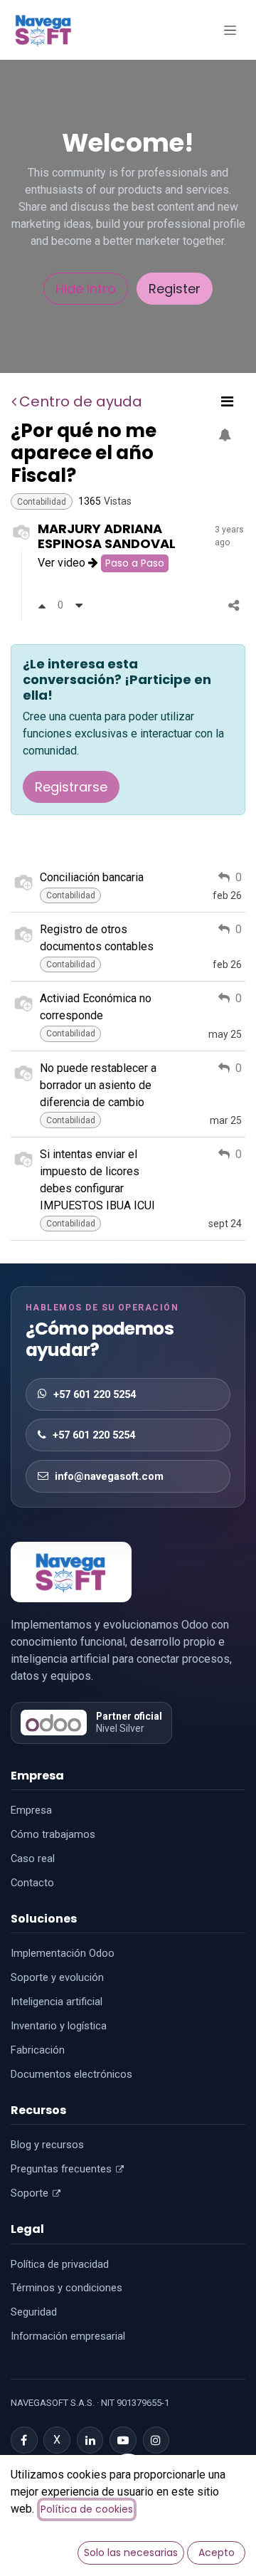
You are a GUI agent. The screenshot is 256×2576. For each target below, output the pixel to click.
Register (175, 289)
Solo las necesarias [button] (131, 2553)
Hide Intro (86, 289)
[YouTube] (123, 2440)
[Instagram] (156, 2440)
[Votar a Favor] (42, 605)
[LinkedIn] (90, 2440)
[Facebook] (24, 2440)
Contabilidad (42, 502)
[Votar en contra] (79, 605)
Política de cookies (87, 2509)
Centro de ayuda (81, 401)
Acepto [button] (217, 2553)
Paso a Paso (135, 563)
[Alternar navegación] (230, 30)
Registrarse (71, 787)
